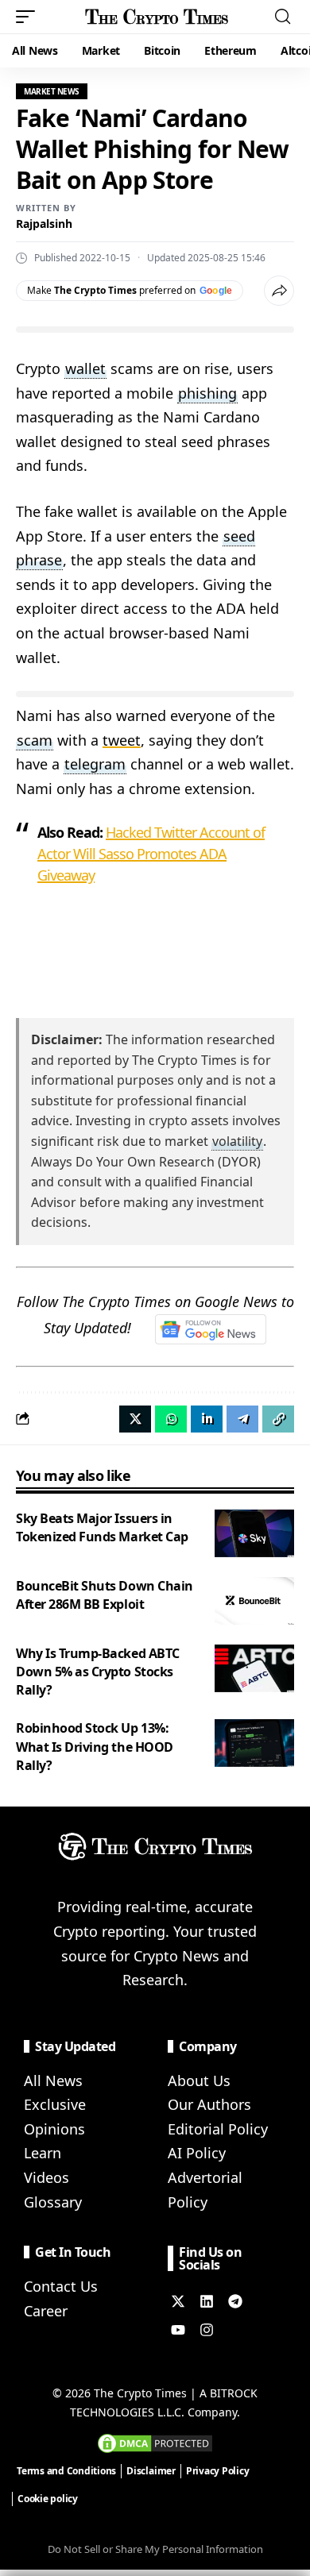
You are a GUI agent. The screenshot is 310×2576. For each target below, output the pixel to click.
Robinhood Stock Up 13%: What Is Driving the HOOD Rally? (95, 1746)
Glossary (53, 2202)
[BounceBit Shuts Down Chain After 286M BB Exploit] (254, 1601)
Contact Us (61, 2286)
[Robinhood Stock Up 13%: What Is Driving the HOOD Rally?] (254, 1743)
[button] (29, 17)
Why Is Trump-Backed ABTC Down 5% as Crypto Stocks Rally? (98, 1672)
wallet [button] (85, 368)
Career (46, 2311)
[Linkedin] (207, 2301)
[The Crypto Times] (157, 17)
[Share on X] (135, 1419)
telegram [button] (95, 764)
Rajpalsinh (44, 224)
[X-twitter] (178, 2301)
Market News (52, 91)
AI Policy (197, 2153)
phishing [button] (207, 393)
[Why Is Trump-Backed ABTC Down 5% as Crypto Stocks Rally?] (254, 1668)
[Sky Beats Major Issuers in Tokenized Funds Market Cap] (254, 1533)
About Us (199, 2080)
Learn (43, 2153)
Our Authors (209, 2104)
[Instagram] (207, 2330)
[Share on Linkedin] (207, 1419)
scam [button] (35, 740)
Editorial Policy (218, 2129)
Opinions (54, 2129)
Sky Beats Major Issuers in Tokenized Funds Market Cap (102, 1527)
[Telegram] (235, 2301)
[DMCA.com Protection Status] (155, 2442)
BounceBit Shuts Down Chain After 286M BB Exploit (105, 1595)
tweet (122, 740)
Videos (46, 2177)
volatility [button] (237, 1141)
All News (53, 2080)
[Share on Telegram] (242, 1419)
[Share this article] (279, 291)
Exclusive (55, 2104)
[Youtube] (178, 2330)
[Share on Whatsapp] (171, 1419)
